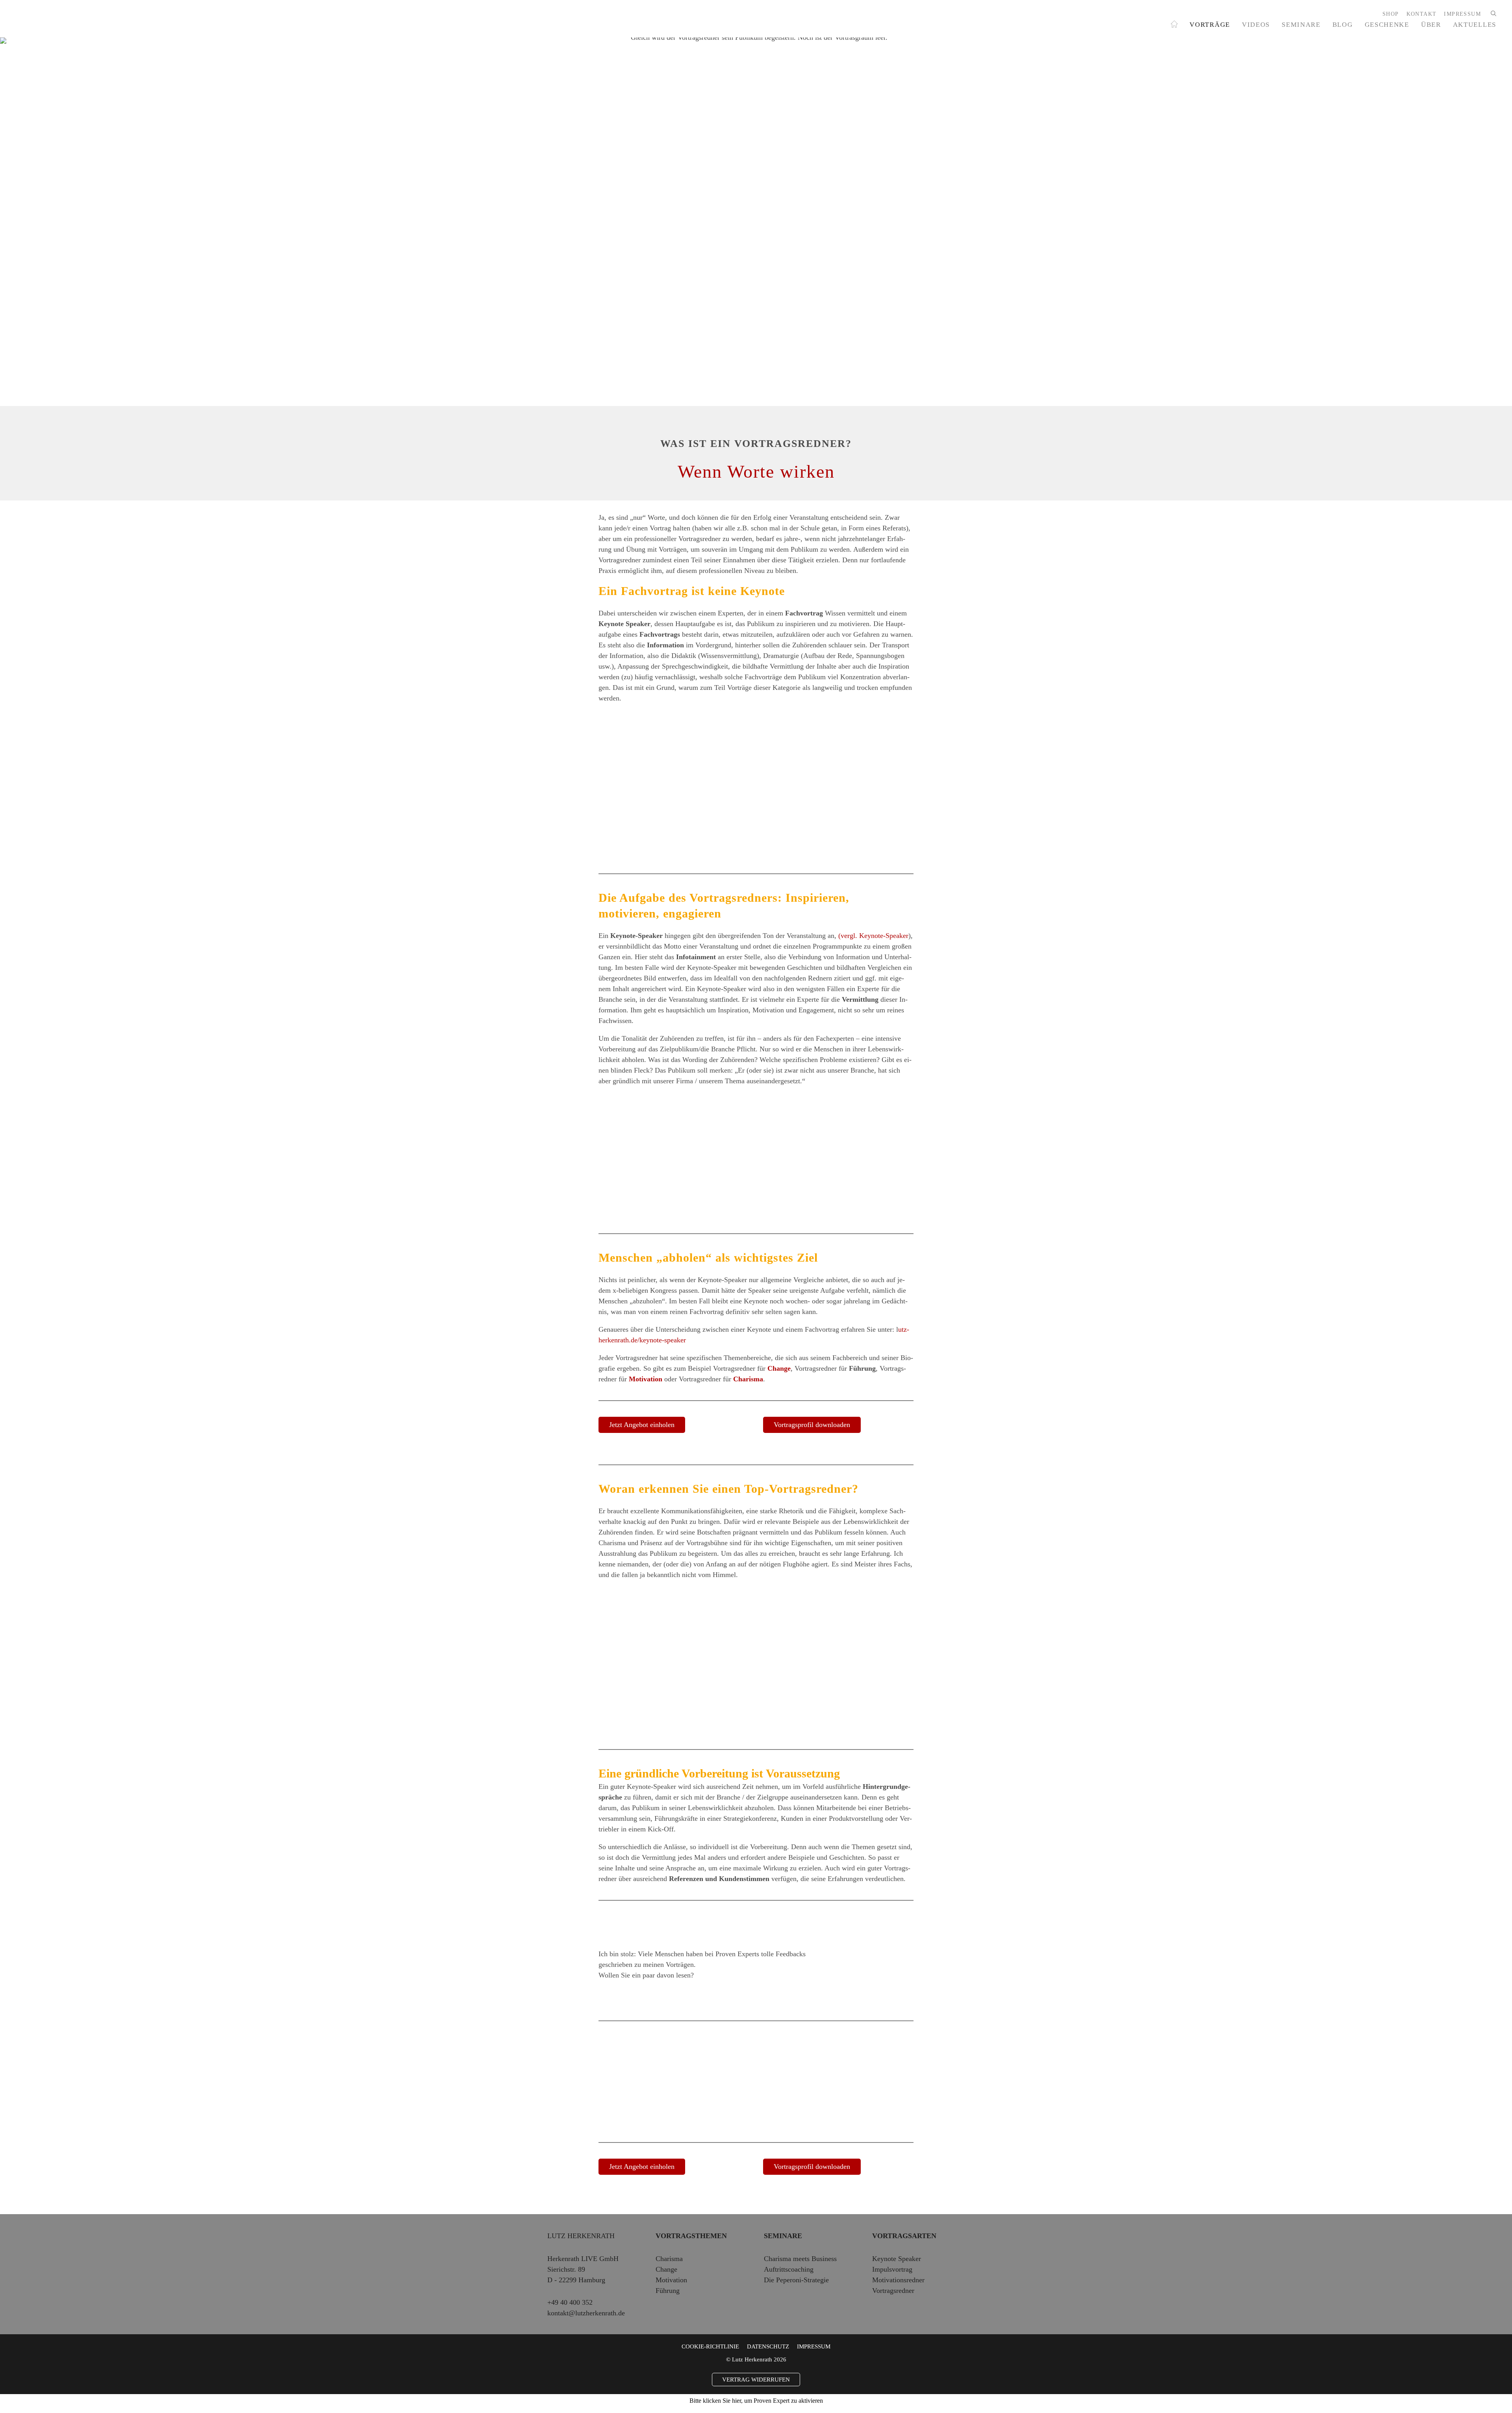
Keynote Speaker (897, 2259)
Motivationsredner (898, 2280)
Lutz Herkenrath (581, 2236)
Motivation (646, 1379)
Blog (1343, 24)
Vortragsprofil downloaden (812, 1425)
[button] (1492, 14)
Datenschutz (768, 2346)
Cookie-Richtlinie (710, 2346)
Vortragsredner (893, 2291)
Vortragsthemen (691, 2236)
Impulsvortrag (892, 2269)
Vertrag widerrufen (756, 2380)
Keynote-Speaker (884, 936)
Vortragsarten (904, 2236)
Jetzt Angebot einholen (642, 1425)
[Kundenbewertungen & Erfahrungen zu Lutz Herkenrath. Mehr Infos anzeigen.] (878, 1999)
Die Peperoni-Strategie (796, 2280)
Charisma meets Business (800, 2259)
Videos (1256, 24)
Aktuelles (1475, 24)
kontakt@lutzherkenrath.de (586, 2313)
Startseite (1174, 23)
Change (779, 1368)
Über (1431, 24)
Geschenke (1387, 24)
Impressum (814, 2346)
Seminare (1301, 24)
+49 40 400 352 (570, 2302)
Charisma (748, 1379)
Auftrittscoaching (789, 2269)
